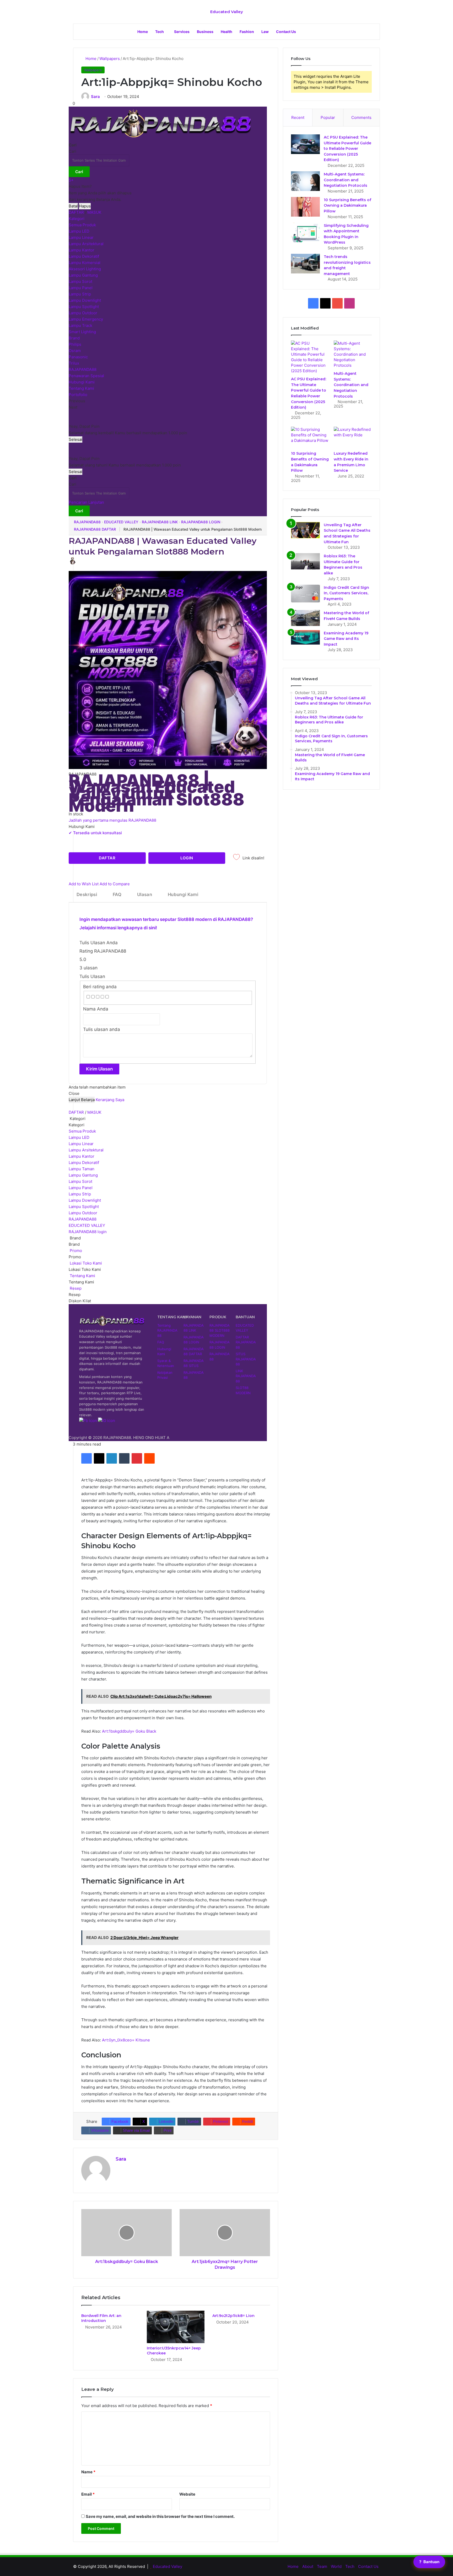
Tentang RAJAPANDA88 (167, 1330)
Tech (160, 32)
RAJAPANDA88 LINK (160, 522)
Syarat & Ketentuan (166, 1363)
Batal (73, 206)
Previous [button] (77, 401)
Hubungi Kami (82, 382)
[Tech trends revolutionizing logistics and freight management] (305, 264)
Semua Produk (82, 225)
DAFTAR (76, 212)
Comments (361, 117)
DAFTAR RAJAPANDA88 (246, 1342)
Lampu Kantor (82, 250)
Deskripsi (87, 894)
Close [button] (74, 1093)
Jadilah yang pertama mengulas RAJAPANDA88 (112, 820)
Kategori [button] (77, 1119)
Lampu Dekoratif (84, 256)
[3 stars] (98, 997)
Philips (75, 344)
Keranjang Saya (110, 1100)
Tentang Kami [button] (82, 1276)
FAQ (117, 894)
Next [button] (73, 407)
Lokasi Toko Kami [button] (85, 1263)
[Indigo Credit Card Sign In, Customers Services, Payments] (305, 594)
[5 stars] (107, 997)
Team (322, 2566)
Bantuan (429, 2562)
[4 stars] (102, 997)
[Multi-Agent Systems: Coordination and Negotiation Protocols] (305, 181)
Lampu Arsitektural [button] (86, 1150)
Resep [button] (75, 1288)
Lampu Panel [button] (81, 1188)
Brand (74, 338)
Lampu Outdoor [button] (83, 1213)
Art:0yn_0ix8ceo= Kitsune (126, 2040)
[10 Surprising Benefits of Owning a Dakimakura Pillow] (305, 207)
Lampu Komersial (85, 263)
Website (187, 2494)
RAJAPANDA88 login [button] (88, 1232)
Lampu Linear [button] (81, 1144)
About (308, 2566)
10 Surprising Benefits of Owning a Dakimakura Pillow (347, 205)
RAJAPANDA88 (83, 369)
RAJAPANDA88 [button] (83, 1219)
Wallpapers (110, 59)
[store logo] (160, 139)
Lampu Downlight (85, 300)
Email (88, 2494)
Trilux (74, 363)
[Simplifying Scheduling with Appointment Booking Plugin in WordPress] (305, 232)
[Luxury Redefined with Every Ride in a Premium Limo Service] (353, 437)
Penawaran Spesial (86, 376)
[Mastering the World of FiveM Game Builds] (305, 618)
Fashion (247, 32)
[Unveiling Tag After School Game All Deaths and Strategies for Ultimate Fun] (305, 530)
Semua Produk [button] (82, 1131)
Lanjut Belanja (82, 1100)
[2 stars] (93, 997)
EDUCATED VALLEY (121, 522)
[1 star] (88, 997)
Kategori (77, 219)
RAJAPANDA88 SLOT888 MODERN (220, 1330)
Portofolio (78, 395)
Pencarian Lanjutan (86, 502)
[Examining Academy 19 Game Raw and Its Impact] (305, 637)
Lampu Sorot (80, 281)
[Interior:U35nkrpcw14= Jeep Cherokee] (176, 2327)
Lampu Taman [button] (82, 1169)
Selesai (75, 439)
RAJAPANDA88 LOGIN (201, 522)
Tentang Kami (81, 388)
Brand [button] (75, 1238)
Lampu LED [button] (79, 1137)
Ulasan (145, 894)
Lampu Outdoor (83, 313)
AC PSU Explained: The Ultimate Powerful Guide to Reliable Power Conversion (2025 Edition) (347, 149)
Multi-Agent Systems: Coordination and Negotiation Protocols (346, 180)
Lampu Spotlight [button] (84, 1207)
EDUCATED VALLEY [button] (87, 1225)
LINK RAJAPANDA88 (246, 1376)
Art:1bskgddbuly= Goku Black (129, 1731)
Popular (328, 117)
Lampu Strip (80, 294)
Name (88, 2472)
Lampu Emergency (86, 319)
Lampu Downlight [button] (85, 1200)
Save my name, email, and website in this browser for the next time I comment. (160, 2516)
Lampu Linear (81, 237)
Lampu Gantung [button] (83, 1175)
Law (265, 32)
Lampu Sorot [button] (80, 1181)
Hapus (85, 206)
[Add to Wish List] (236, 859)
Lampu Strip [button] (80, 1194)
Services (182, 32)
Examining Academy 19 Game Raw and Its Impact (346, 639)
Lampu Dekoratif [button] (84, 1163)
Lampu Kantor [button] (82, 1156)
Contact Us (286, 32)
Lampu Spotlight (84, 307)
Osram (75, 351)
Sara (95, 97)
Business (205, 32)
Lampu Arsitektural (86, 244)
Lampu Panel (81, 288)
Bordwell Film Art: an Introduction (101, 2318)
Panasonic (78, 357)
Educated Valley (168, 2566)
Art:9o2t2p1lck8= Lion (233, 2316)
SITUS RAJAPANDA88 (246, 1359)
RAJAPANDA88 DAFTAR (95, 529)
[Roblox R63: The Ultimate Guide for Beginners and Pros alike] (305, 561)
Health (226, 32)
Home (143, 32)
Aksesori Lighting (85, 269)
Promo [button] (75, 1251)
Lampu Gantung (83, 275)
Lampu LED (79, 231)
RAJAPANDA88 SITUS (194, 1363)
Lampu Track (80, 325)
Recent (298, 117)
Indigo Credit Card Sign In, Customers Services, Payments (346, 593)
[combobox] (99, 160)
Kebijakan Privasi (165, 1375)
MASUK (94, 212)
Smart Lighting (82, 332)
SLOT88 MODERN (243, 1390)
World (336, 2566)
